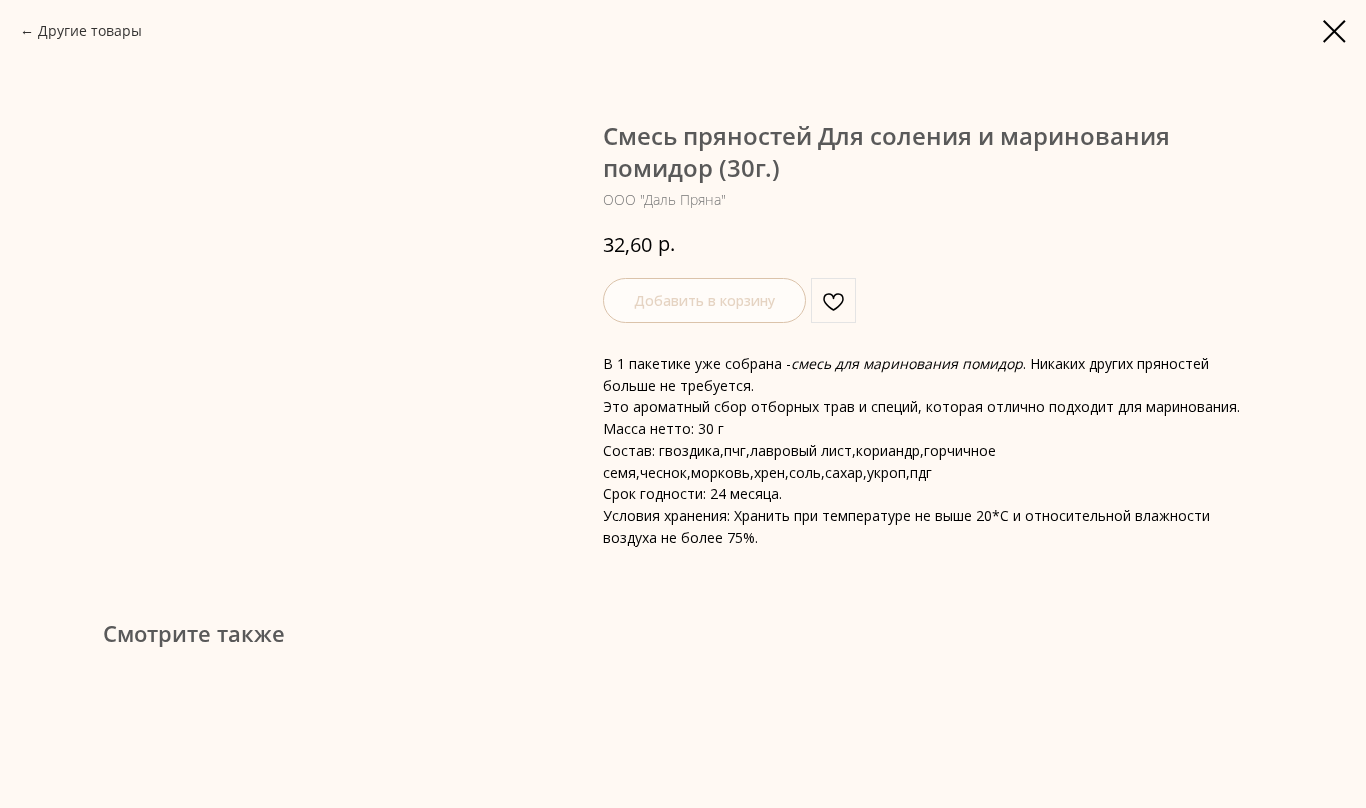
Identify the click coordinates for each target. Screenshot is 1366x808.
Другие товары (90, 30)
